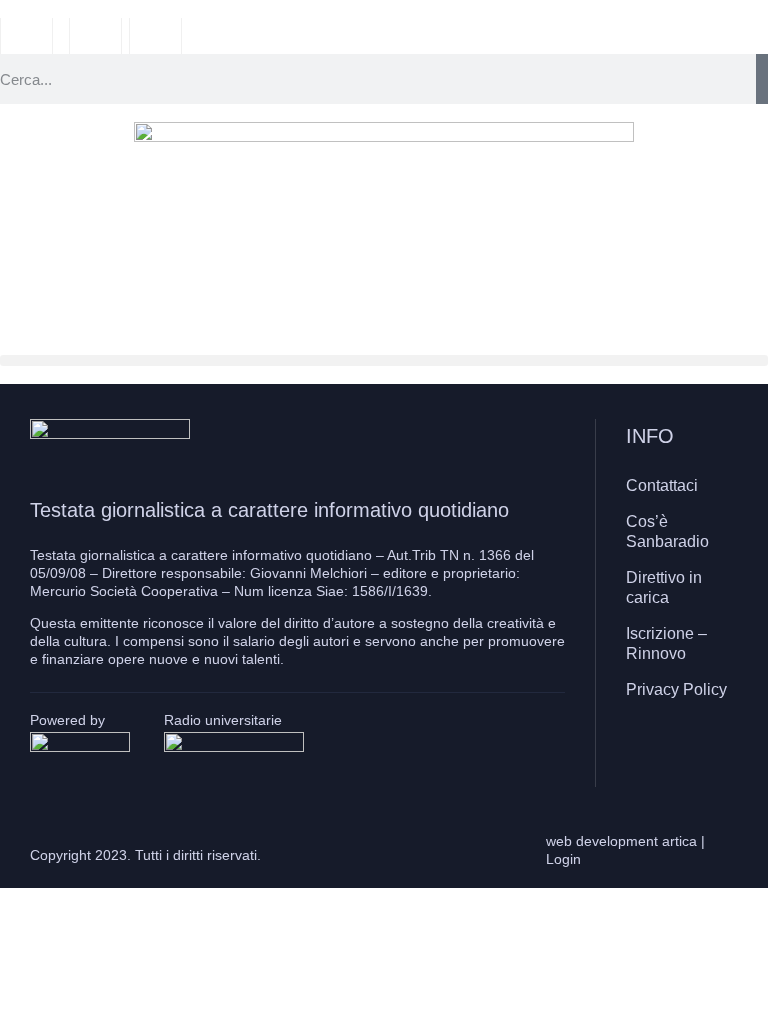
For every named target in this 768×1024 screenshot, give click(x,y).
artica (679, 841)
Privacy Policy (676, 689)
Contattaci (662, 485)
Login (563, 859)
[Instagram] (677, 753)
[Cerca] (762, 79)
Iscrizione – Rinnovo (666, 643)
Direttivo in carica (664, 587)
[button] (384, 360)
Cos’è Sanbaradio (667, 531)
